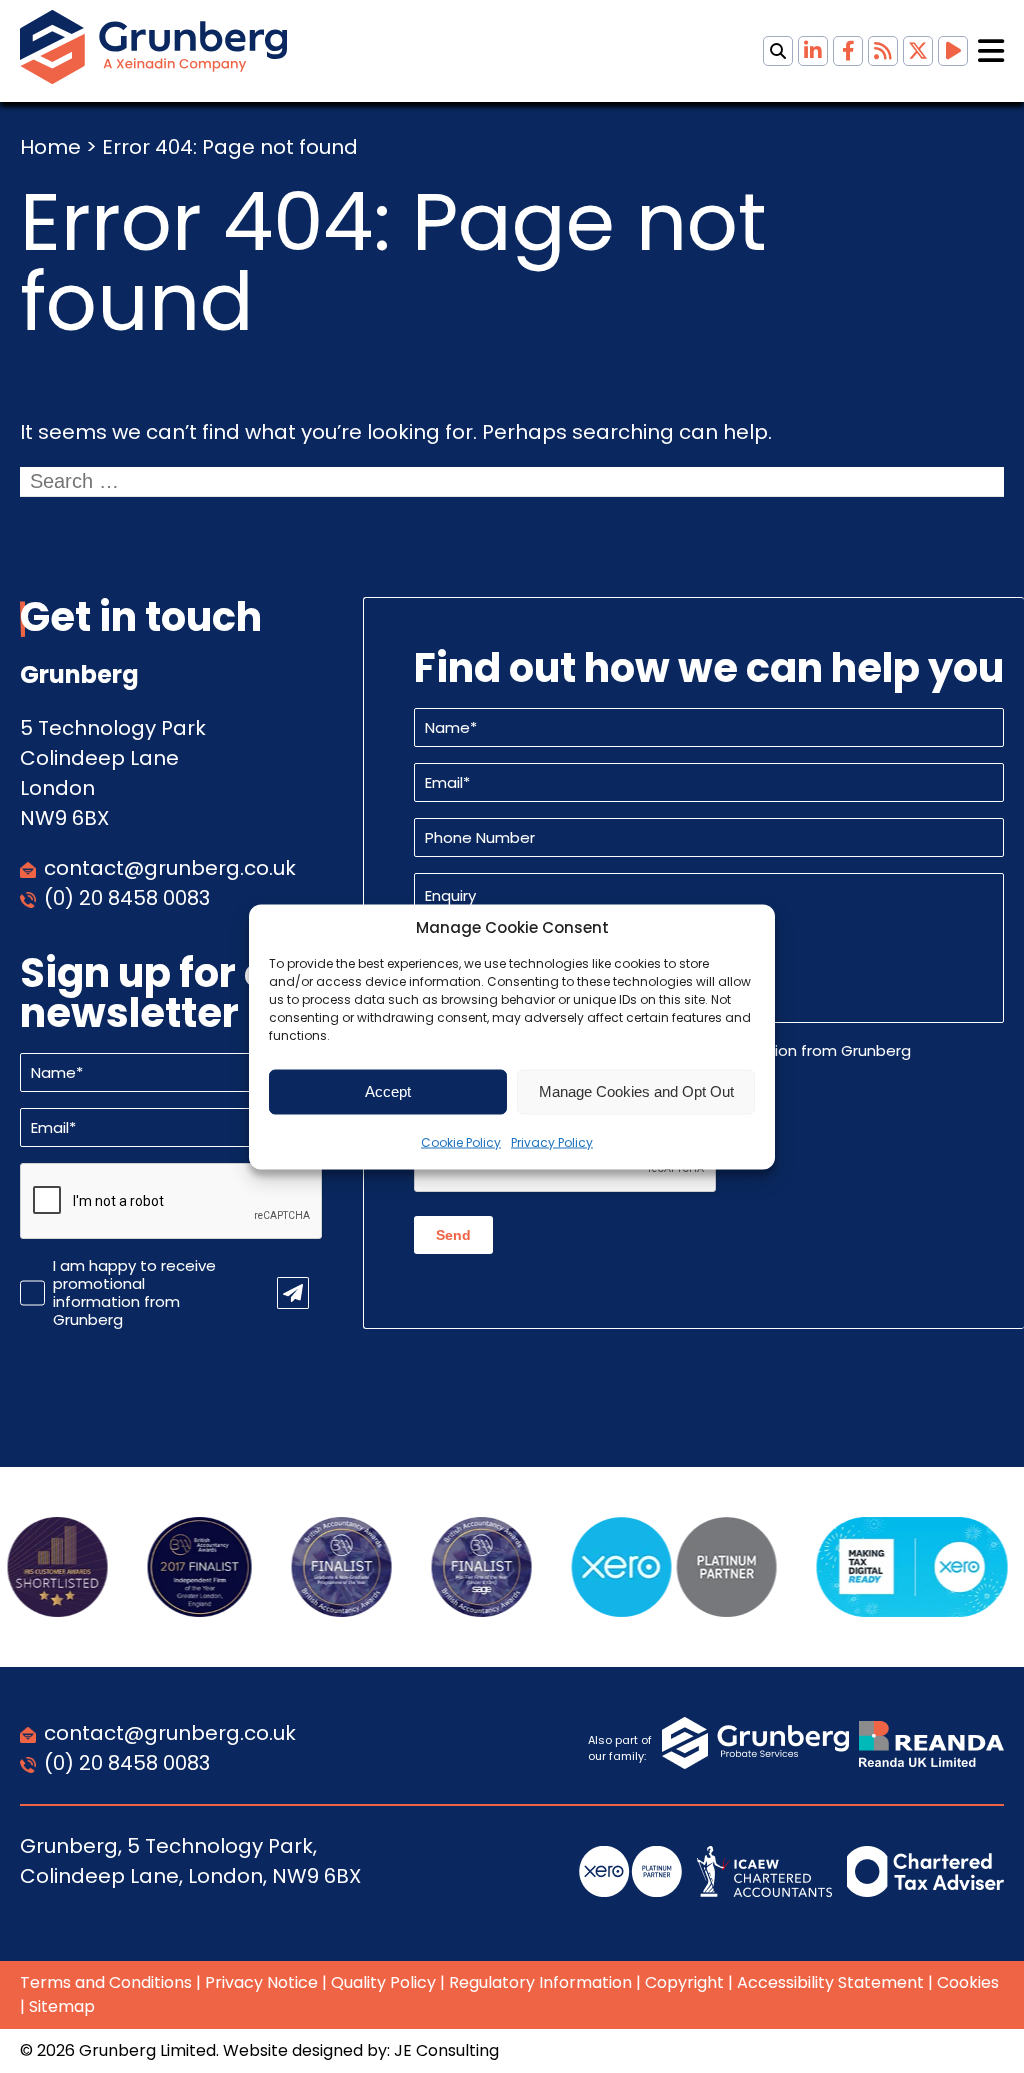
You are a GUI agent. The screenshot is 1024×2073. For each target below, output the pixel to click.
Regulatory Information (540, 1982)
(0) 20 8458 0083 (127, 898)
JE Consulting (446, 2050)
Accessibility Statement (830, 1982)
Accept (388, 1091)
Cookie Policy (461, 1141)
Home (50, 147)
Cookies (968, 1982)
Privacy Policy (552, 1141)
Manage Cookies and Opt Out (636, 1091)
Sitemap (62, 2006)
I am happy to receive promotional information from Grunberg (134, 1293)
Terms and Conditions (106, 1982)
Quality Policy (383, 1982)
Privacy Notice (261, 1982)
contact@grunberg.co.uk (170, 868)
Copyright (684, 1982)
